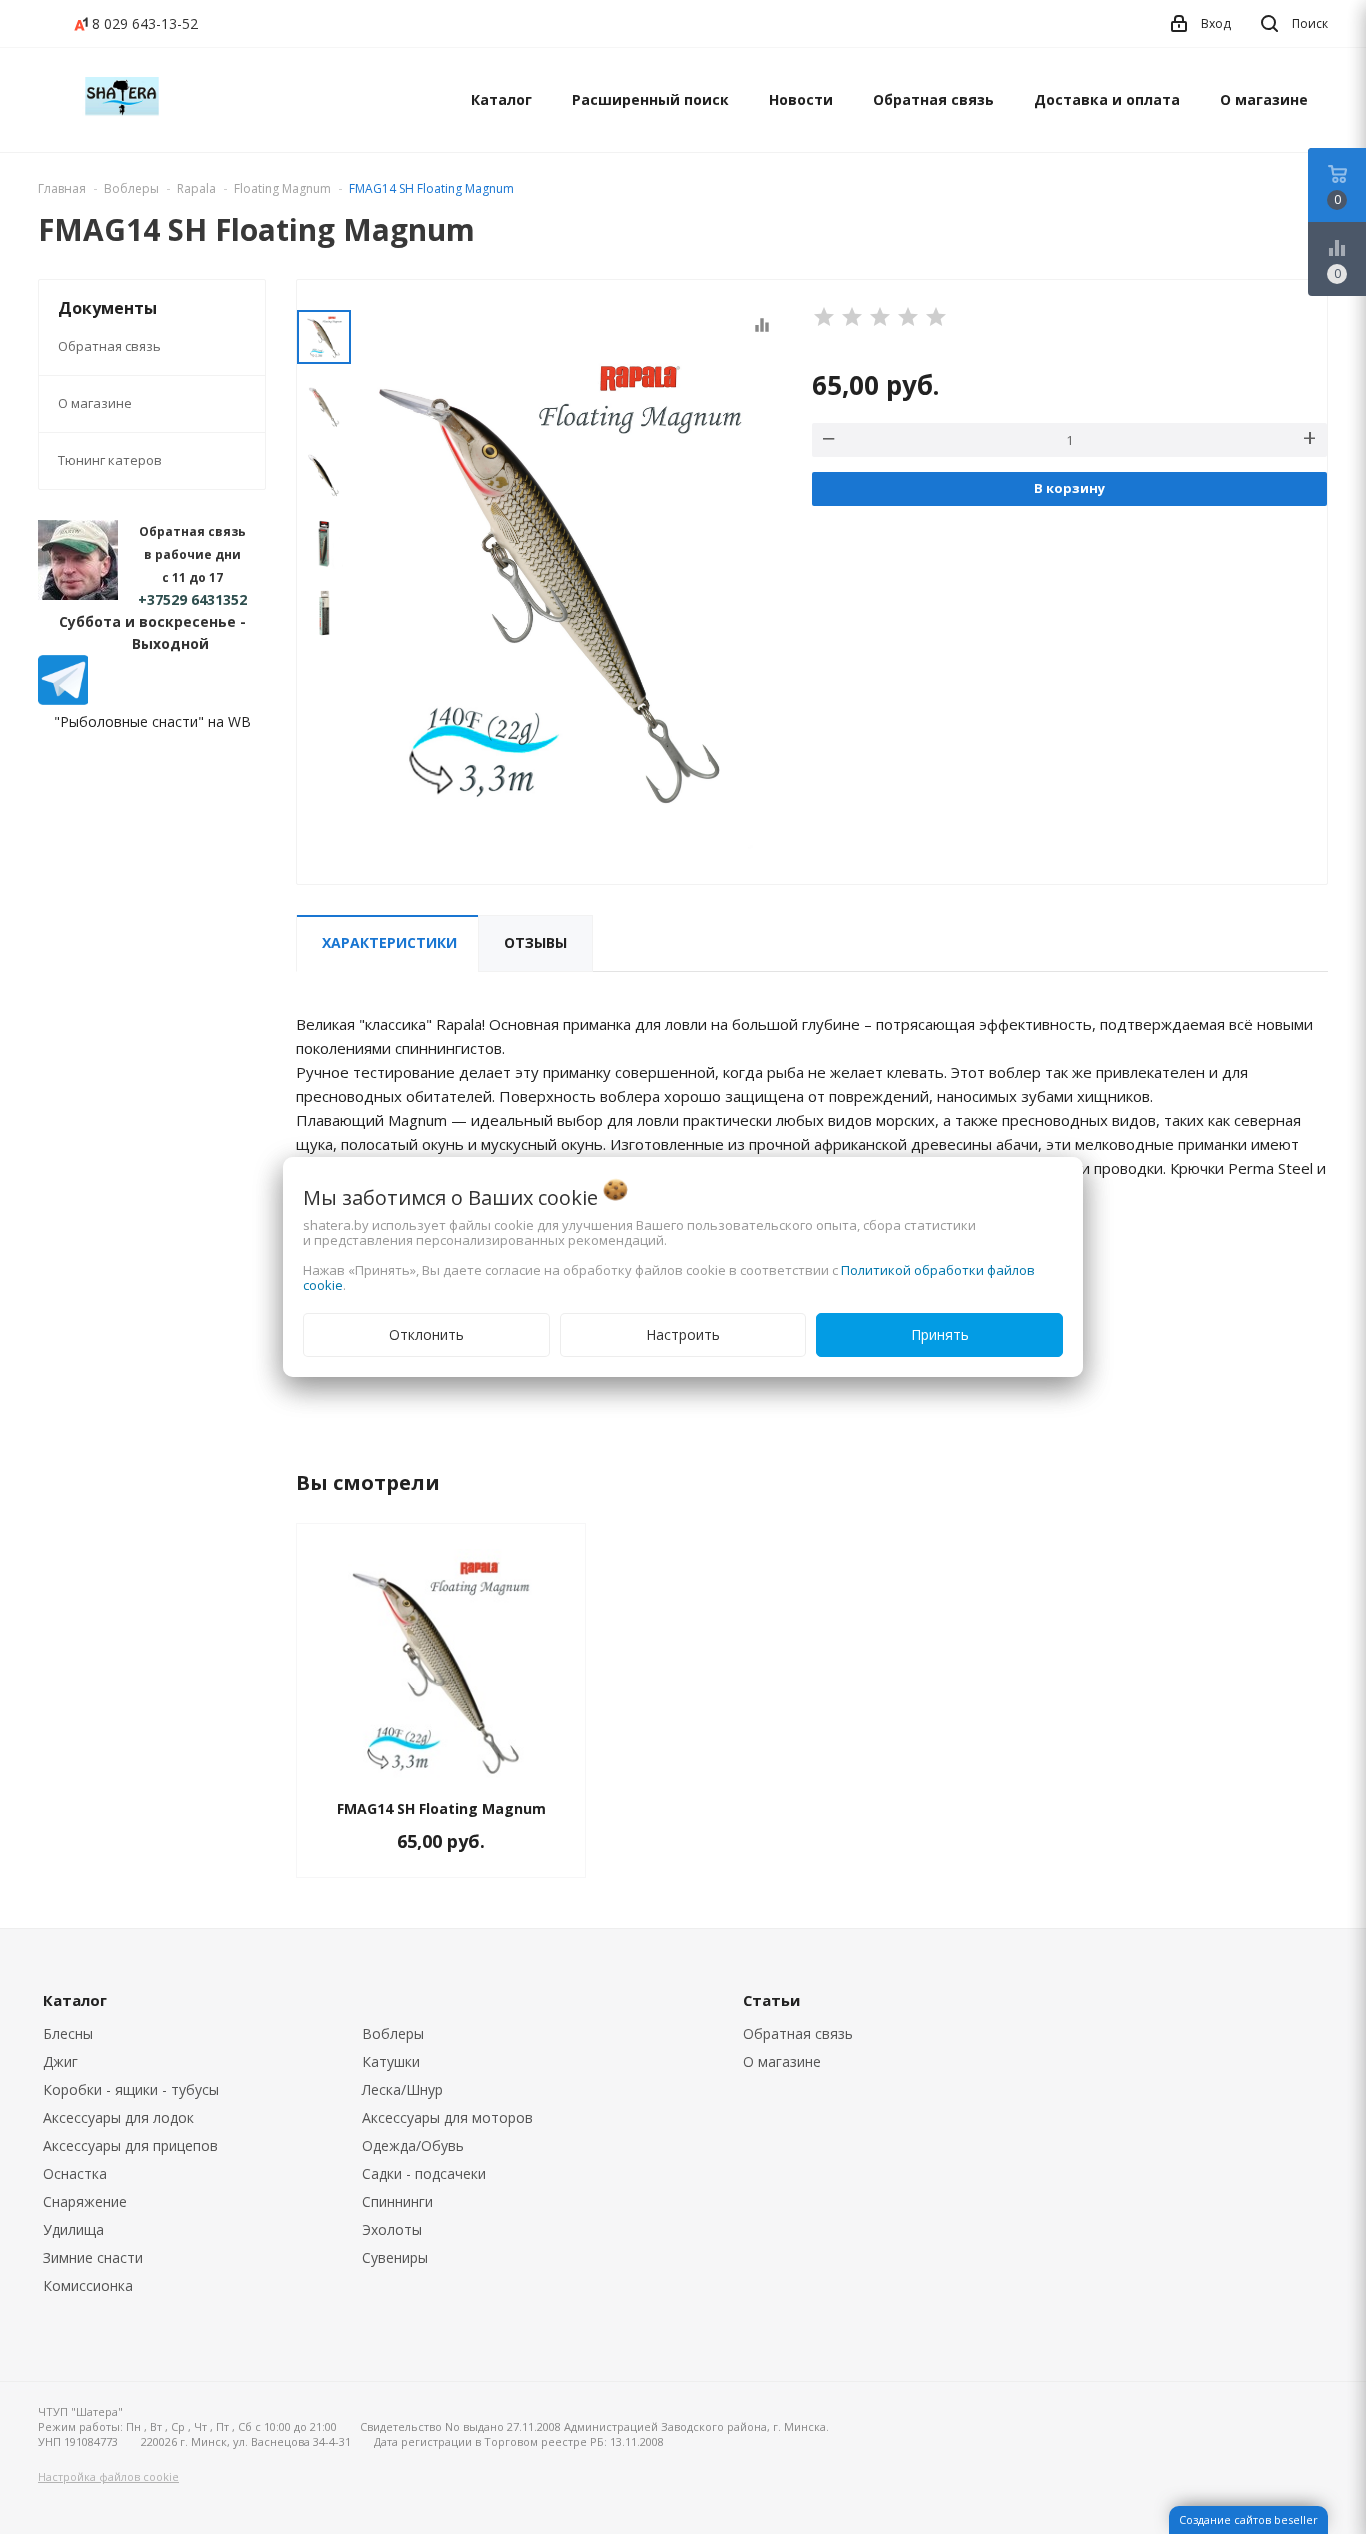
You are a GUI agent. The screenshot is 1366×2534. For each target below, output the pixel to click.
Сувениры (395, 2257)
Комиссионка (88, 2285)
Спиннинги (397, 2201)
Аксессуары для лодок (118, 2117)
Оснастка (75, 2173)
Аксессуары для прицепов (130, 2145)
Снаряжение (85, 2201)
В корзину (1069, 488)
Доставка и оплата (1107, 99)
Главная (62, 188)
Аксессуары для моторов (447, 2117)
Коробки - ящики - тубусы (131, 2089)
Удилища (73, 2229)
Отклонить (426, 1334)
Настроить (683, 1334)
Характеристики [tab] (389, 942)
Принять (940, 1334)
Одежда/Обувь (413, 2145)
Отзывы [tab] (535, 942)
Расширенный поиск (650, 99)
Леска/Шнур (402, 2089)
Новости (801, 99)
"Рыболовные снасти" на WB (152, 721)
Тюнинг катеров (110, 460)
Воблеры (393, 2033)
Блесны (68, 2033)
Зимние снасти (93, 2257)
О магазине (1264, 99)
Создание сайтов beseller (1248, 2519)
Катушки (391, 2061)
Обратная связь (933, 99)
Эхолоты (392, 2229)
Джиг (60, 2061)
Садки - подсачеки (424, 2173)
